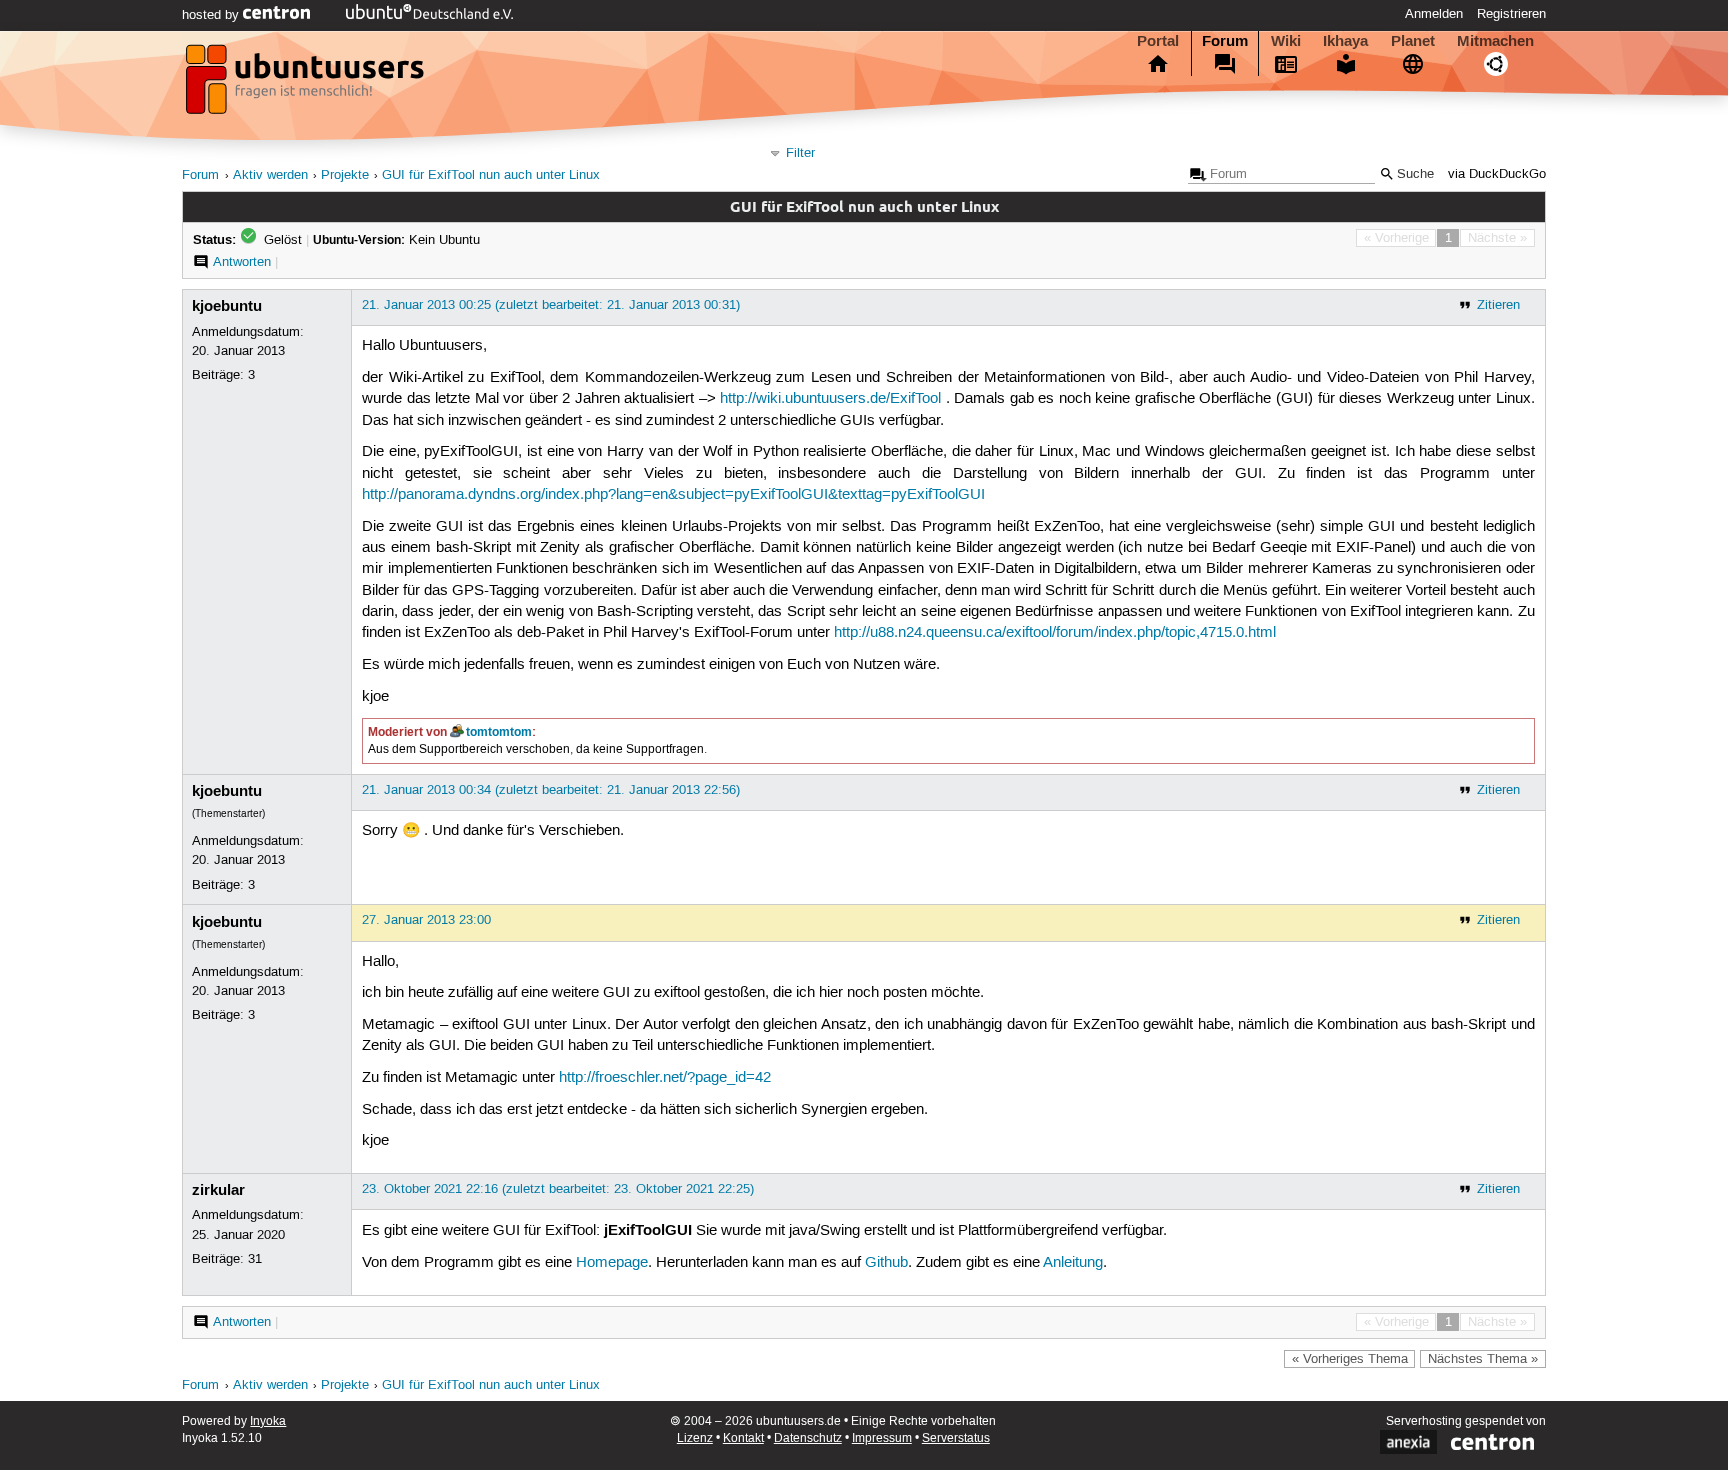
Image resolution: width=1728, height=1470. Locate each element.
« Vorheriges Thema (1350, 1359)
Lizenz (695, 1438)
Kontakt (743, 1438)
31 (255, 1259)
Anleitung (1073, 1263)
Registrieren (1511, 14)
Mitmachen (1495, 41)
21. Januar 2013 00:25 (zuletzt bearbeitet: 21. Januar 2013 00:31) (551, 305)
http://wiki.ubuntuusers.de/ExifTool (830, 399)
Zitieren (1498, 305)
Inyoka (268, 1421)
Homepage (612, 1263)
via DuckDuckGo (1497, 174)
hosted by (212, 15)
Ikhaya (1345, 41)
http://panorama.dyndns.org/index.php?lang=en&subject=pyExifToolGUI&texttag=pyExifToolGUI (673, 495)
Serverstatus (956, 1438)
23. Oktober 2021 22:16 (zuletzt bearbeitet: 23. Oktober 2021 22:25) (558, 1189)
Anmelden (1434, 14)
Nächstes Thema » (1483, 1359)
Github (886, 1263)
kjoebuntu (227, 306)
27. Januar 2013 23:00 (426, 920)
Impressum (882, 1438)
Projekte (345, 175)
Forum (1225, 41)
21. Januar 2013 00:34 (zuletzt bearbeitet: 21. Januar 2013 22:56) (551, 790)
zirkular (218, 1190)
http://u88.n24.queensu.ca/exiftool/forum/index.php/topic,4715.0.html (1055, 633)
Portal (1158, 41)
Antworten (242, 262)
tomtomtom (499, 732)
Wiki (1286, 41)
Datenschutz (808, 1438)
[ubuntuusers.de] (307, 85)
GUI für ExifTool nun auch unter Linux (491, 175)
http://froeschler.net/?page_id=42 (665, 1078)
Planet (1413, 41)
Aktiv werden (270, 175)
